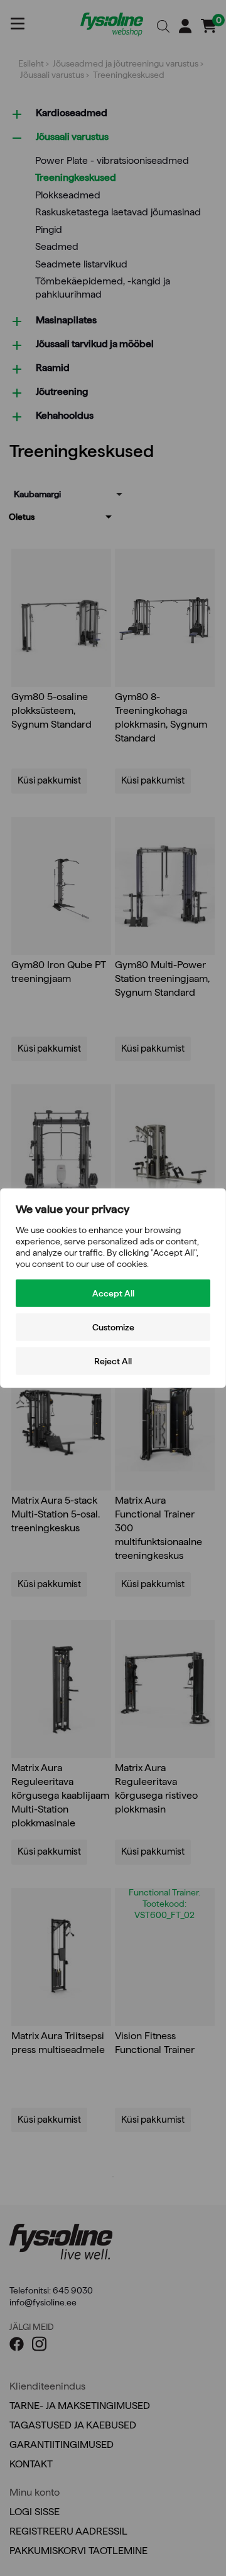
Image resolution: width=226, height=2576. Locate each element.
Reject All (113, 1361)
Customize (113, 1327)
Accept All (113, 1293)
